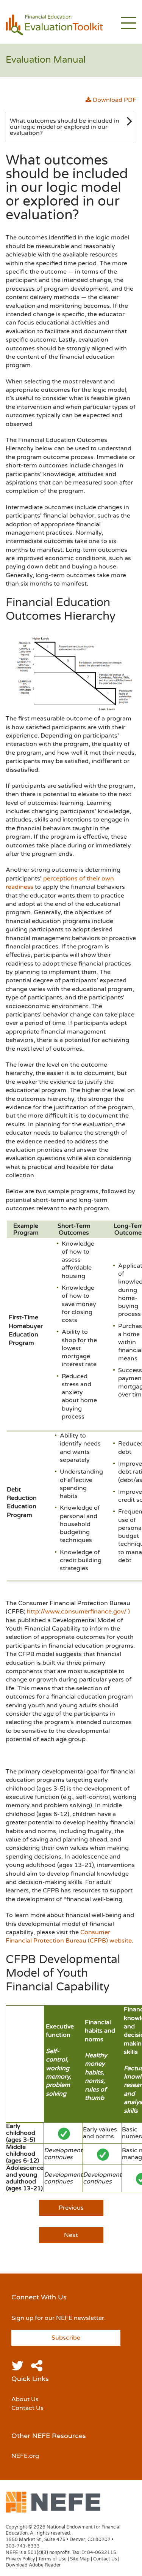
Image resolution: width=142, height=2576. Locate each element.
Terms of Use (52, 2559)
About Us (25, 2399)
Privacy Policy (20, 2559)
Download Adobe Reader (33, 2565)
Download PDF (114, 100)
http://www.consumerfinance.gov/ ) (78, 1612)
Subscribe (66, 2338)
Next (71, 2235)
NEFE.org (25, 2456)
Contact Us (27, 2408)
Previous (71, 2208)
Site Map (80, 2559)
